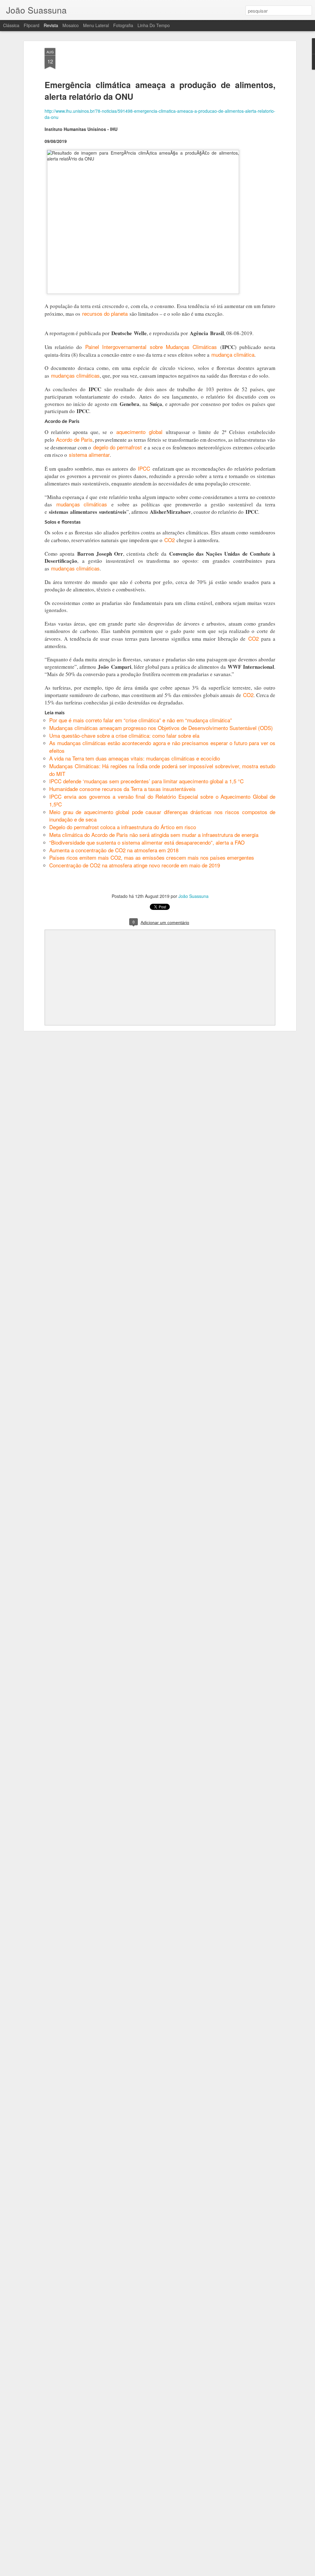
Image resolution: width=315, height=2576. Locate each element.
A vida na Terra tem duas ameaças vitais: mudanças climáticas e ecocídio (135, 758)
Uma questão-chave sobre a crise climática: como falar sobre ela (124, 735)
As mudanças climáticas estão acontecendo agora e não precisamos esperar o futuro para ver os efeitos (162, 747)
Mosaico (71, 25)
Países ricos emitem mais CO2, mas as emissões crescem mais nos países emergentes (152, 857)
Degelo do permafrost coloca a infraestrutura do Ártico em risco (123, 827)
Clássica (11, 25)
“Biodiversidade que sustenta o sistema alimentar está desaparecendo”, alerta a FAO (147, 842)
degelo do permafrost (118, 447)
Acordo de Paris (74, 439)
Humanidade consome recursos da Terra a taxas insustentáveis (122, 789)
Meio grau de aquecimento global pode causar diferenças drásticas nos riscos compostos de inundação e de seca (162, 816)
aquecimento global (139, 432)
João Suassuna (193, 896)
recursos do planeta (105, 313)
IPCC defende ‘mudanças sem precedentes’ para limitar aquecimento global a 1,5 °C (146, 781)
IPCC (144, 468)
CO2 (169, 540)
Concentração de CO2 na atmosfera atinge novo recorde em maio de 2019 (135, 865)
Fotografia (123, 25)
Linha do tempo (154, 25)
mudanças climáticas (75, 375)
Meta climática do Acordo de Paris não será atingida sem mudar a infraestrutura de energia (154, 835)
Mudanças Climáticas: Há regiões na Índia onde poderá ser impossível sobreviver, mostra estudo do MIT (162, 770)
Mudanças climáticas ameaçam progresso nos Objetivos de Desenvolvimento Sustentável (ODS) (161, 728)
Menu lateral (96, 25)
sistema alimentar (89, 454)
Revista (51, 25)
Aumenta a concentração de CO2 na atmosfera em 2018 (114, 850)
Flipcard (32, 25)
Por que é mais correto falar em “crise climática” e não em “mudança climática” (141, 720)
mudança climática (233, 354)
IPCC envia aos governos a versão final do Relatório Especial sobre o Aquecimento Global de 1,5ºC (162, 800)
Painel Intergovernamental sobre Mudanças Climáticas (151, 347)
